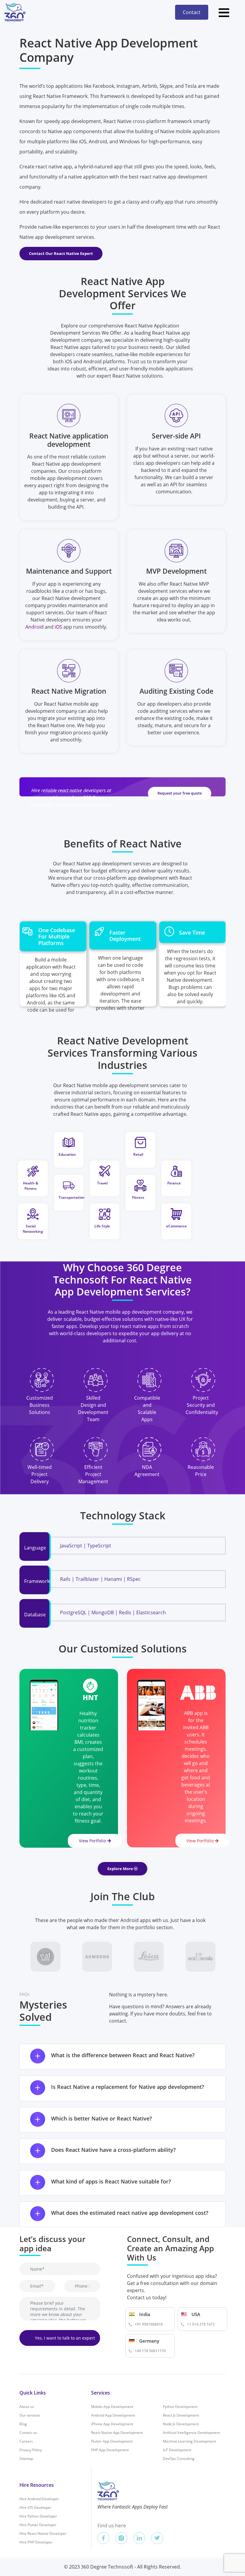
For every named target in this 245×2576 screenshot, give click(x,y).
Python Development (180, 2407)
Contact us (28, 2433)
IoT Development (177, 2450)
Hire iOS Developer (35, 2507)
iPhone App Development (112, 2424)
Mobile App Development (112, 2407)
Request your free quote (180, 793)
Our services (30, 2415)
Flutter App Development (112, 2441)
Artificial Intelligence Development (191, 2433)
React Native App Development (117, 2433)
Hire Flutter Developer (38, 2525)
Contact (192, 12)
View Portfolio (93, 1841)
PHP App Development (110, 2450)
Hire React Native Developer (43, 2533)
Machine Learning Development (189, 2441)
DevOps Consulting (179, 2459)
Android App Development (113, 2415)
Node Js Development (181, 2424)
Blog (23, 2424)
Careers (26, 2441)
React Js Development (181, 2415)
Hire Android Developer (39, 2499)
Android (35, 627)
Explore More (121, 1869)
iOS (58, 627)
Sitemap (26, 2459)
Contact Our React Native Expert (61, 253)
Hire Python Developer (38, 2516)
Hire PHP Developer (36, 2542)
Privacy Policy (31, 2450)
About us (27, 2407)
